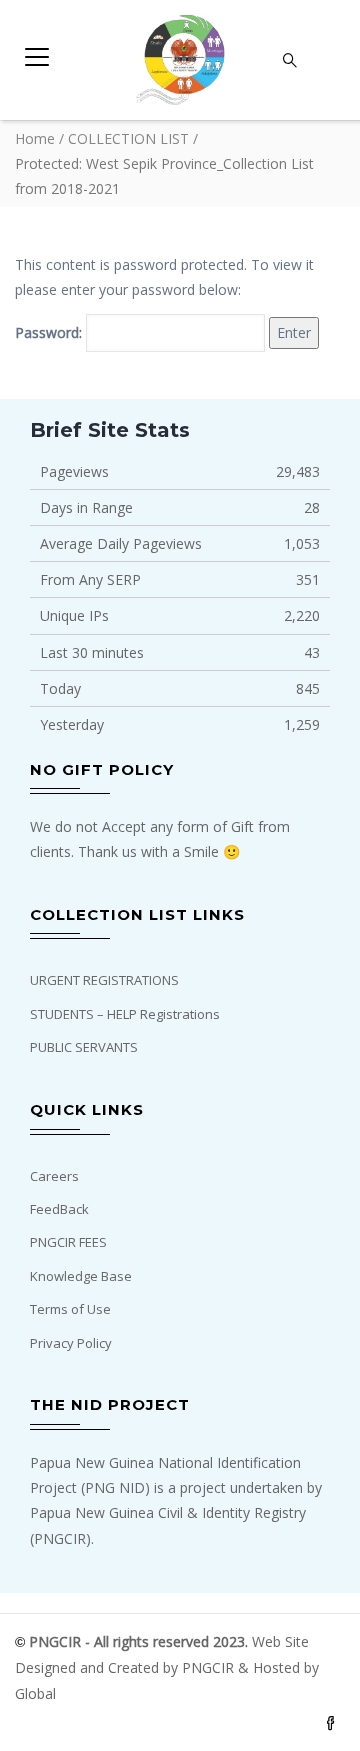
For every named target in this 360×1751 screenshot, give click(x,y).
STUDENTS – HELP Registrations (125, 1014)
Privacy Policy (71, 1343)
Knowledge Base (81, 1276)
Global (35, 1693)
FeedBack (59, 1209)
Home (35, 138)
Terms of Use (70, 1309)
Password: (50, 332)
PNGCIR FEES (68, 1242)
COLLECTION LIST (128, 138)
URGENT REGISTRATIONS (104, 980)
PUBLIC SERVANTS (84, 1047)
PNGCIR (210, 1667)
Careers (54, 1176)
